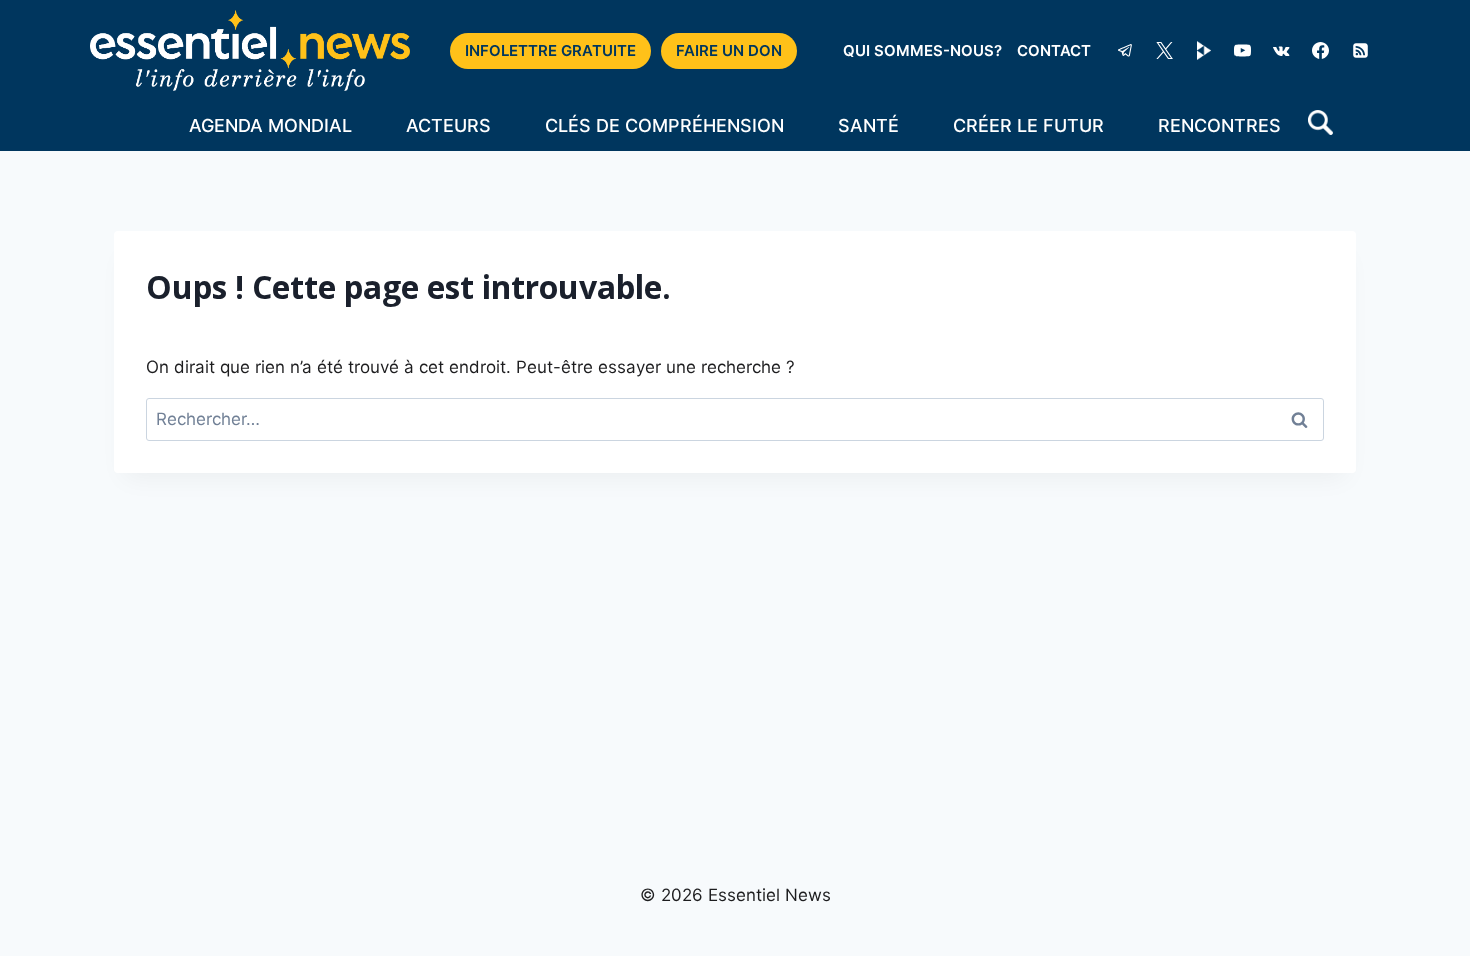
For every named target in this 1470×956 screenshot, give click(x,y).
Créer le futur (1028, 125)
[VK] (1282, 51)
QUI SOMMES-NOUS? (922, 50)
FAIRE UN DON (729, 50)
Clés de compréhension (664, 125)
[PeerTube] (1204, 51)
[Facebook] (1321, 51)
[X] (1165, 51)
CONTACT (1054, 50)
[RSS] (1360, 51)
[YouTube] (1243, 51)
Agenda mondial (270, 125)
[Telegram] (1125, 51)
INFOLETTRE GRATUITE (550, 50)
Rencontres (1219, 125)
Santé (868, 125)
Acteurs (448, 125)
